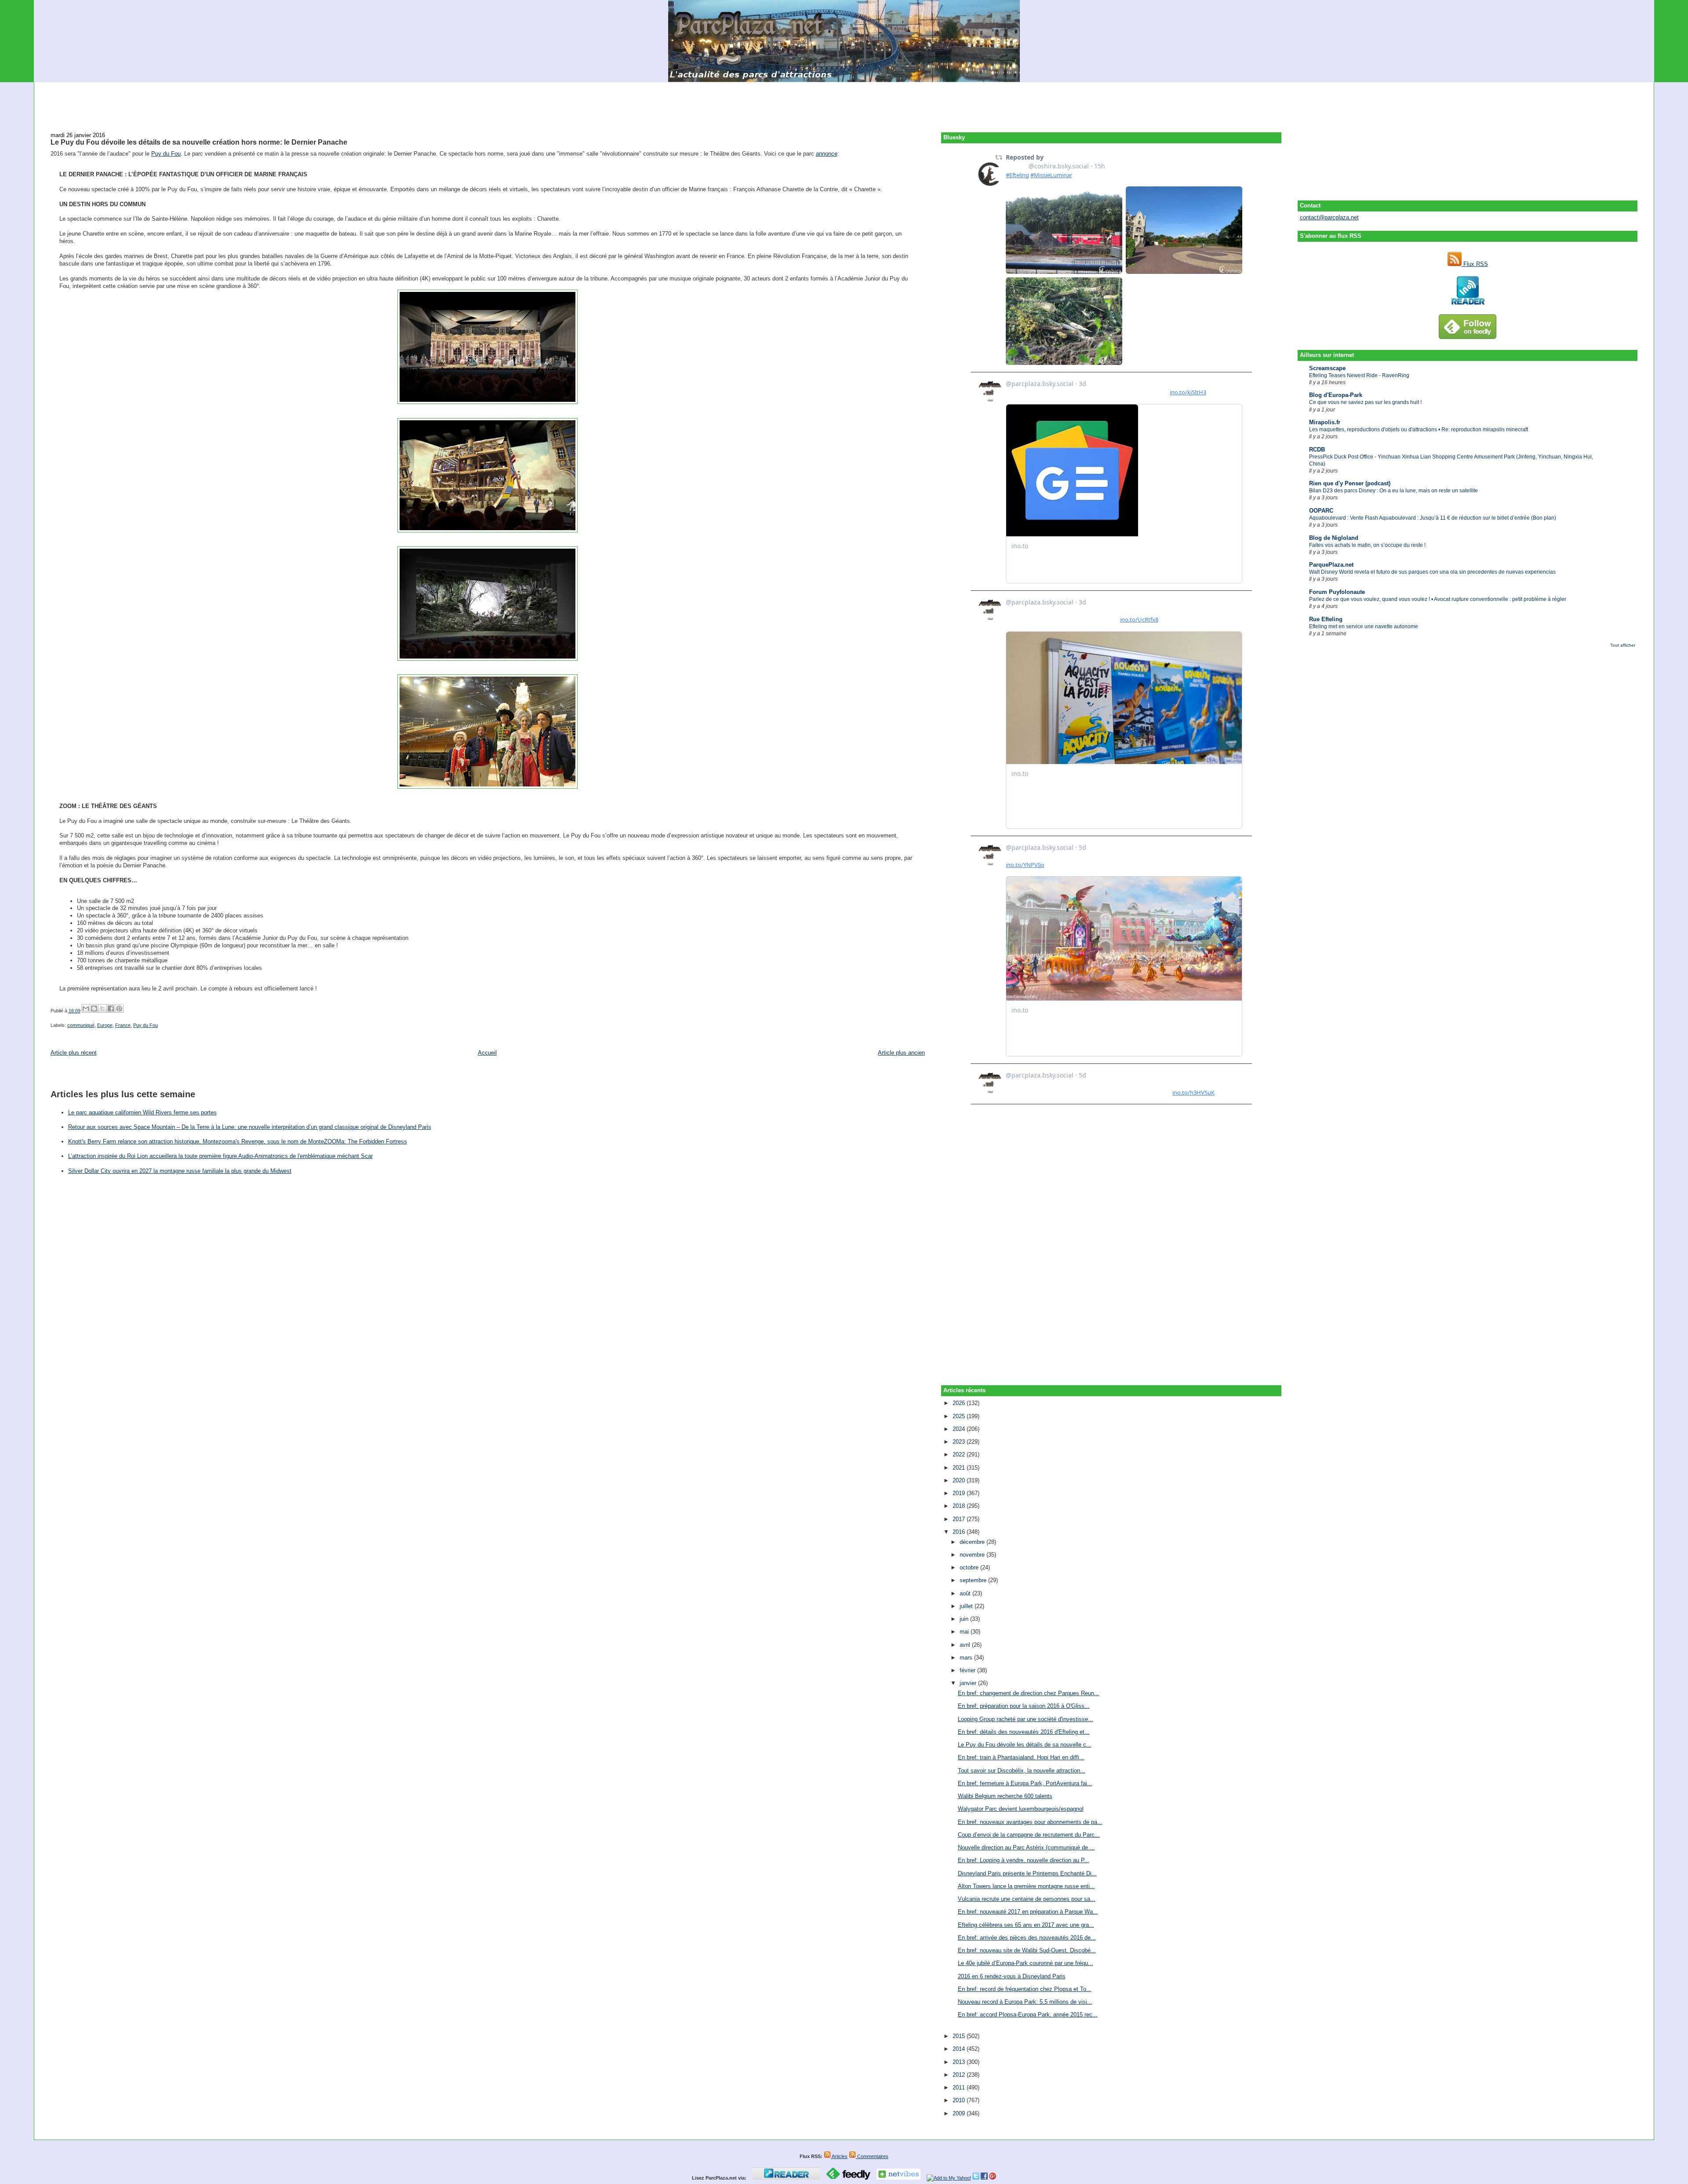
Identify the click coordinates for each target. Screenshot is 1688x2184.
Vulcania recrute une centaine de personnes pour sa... (1027, 1899)
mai (965, 1632)
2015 (960, 2036)
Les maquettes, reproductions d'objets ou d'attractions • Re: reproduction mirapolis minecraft (1419, 430)
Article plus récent (74, 1053)
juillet (967, 1606)
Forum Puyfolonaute (1337, 592)
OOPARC (1321, 511)
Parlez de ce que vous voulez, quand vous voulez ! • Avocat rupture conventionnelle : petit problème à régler (1438, 599)
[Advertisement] (844, 102)
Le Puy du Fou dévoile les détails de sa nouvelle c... (1025, 1745)
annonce (827, 154)
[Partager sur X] (102, 1008)
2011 (960, 2088)
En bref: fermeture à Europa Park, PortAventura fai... (1025, 1783)
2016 (960, 1532)
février (968, 1670)
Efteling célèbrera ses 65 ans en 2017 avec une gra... (1026, 1925)
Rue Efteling (1326, 619)
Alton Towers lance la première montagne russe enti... (1026, 1886)
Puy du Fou (166, 154)
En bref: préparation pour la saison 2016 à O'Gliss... (1024, 1706)
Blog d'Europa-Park (1336, 395)
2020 (960, 1480)
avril (966, 1645)
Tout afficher (1623, 645)
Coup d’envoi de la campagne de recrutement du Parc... (1029, 1835)
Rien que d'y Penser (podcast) (1350, 483)
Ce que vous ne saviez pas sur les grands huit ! (1365, 402)
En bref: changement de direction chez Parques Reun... (1029, 1693)
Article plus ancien (901, 1053)
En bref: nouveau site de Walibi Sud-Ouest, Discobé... (1027, 1950)
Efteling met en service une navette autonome (1364, 626)
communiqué (81, 1025)
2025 (960, 1416)
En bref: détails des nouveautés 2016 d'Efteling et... (1024, 1732)
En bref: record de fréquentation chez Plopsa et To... (1025, 1989)
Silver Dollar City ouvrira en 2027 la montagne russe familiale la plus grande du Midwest (180, 1171)
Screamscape (1327, 368)
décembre (973, 1542)
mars (967, 1658)
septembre (974, 1580)
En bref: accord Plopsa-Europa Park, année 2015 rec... (1028, 2015)
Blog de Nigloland (1334, 538)
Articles (839, 2156)
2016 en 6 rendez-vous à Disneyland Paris (1012, 1976)
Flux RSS (1475, 264)
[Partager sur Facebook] (111, 1008)
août (966, 1593)
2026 (960, 1403)
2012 (960, 2075)
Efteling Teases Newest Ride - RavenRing (1359, 375)
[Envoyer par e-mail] (86, 1008)
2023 (960, 1442)
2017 (960, 1519)
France (123, 1025)
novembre (973, 1555)
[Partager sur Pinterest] (119, 1008)
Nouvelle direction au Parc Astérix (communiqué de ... (1026, 1847)
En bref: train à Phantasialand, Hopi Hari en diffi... (1021, 1757)
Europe (105, 1025)
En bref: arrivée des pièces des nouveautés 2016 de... (1027, 1938)
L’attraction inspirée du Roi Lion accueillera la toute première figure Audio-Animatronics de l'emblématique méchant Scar (220, 1156)
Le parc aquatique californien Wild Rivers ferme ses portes (142, 1112)
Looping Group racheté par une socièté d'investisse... (1026, 1719)
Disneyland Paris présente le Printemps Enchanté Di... (1027, 1873)
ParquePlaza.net (1331, 565)
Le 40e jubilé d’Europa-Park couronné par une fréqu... (1026, 1963)
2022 (960, 1454)
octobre (970, 1567)
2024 (960, 1429)
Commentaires (872, 2156)
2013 (960, 2062)
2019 (960, 1493)
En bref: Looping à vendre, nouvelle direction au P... (1024, 1860)
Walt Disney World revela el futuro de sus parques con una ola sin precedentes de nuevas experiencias (1432, 572)
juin (965, 1619)
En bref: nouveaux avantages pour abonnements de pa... (1030, 1822)
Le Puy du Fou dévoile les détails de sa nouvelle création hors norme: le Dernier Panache (199, 142)
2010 (960, 2100)
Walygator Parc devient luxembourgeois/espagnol (1021, 1809)
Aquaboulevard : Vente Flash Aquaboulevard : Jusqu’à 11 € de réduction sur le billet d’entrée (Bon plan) (1433, 518)
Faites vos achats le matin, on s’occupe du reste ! (1367, 545)
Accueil (487, 1053)
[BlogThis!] (94, 1008)
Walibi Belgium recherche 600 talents (1005, 1796)
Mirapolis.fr (1325, 422)
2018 (960, 1506)
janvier (969, 1683)
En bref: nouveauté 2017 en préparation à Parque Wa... (1028, 1912)
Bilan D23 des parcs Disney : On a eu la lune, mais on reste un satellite (1393, 491)
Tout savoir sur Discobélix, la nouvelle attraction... (1022, 1771)
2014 (960, 2049)
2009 (960, 2113)
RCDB (1317, 450)
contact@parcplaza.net (1329, 217)
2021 (960, 1468)
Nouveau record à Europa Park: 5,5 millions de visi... (1025, 2002)
